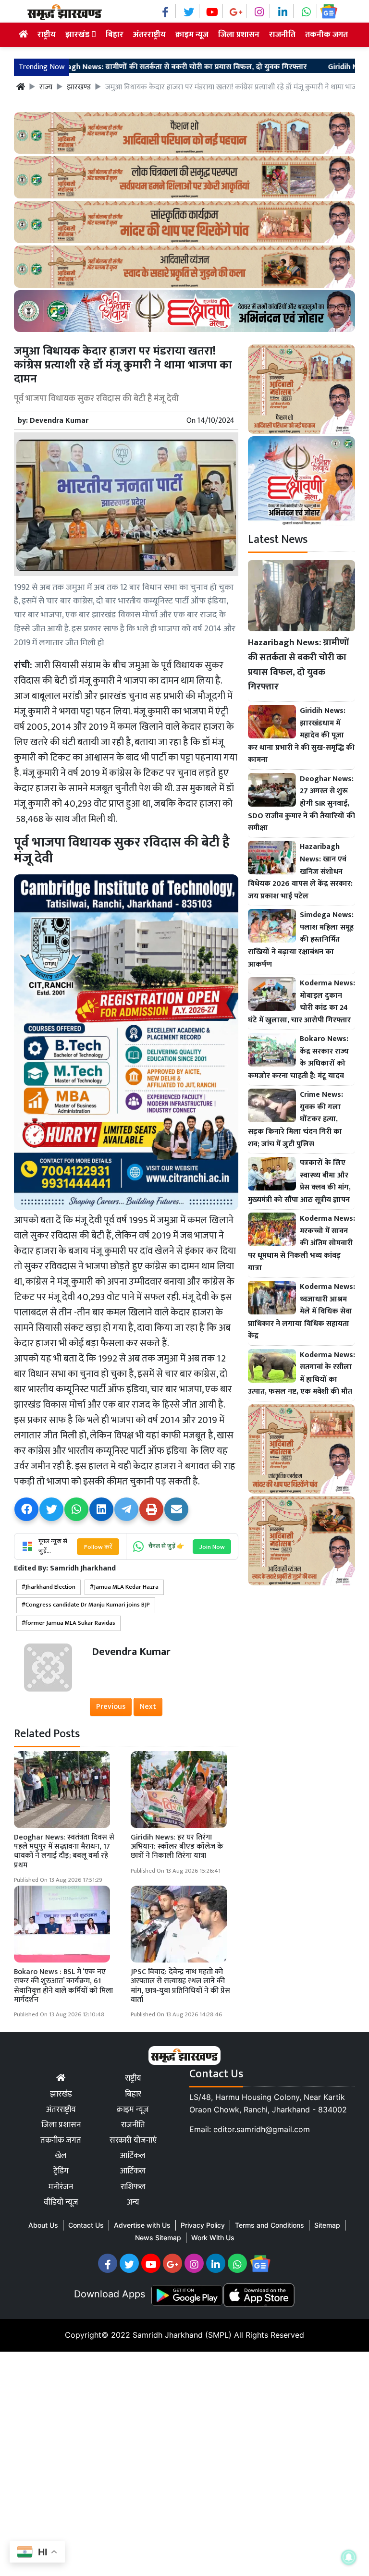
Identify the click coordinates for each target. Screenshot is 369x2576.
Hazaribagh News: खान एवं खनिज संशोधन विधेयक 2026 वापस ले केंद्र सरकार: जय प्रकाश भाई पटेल (300, 871)
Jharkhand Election (50, 1587)
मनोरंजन (61, 2187)
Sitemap (327, 2225)
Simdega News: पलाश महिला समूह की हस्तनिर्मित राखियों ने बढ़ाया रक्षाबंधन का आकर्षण (301, 940)
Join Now (212, 1547)
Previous (111, 1707)
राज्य (46, 87)
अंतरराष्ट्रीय (149, 35)
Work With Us (213, 2238)
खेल (61, 2156)
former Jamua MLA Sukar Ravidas (70, 1623)
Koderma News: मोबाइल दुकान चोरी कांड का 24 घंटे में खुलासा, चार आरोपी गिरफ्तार (301, 1002)
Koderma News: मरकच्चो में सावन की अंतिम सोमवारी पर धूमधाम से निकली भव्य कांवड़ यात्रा (301, 1243)
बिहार (115, 35)
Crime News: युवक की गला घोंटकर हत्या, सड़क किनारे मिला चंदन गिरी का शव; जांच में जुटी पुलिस (295, 1119)
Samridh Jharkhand (83, 1568)
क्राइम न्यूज (192, 35)
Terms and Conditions (270, 2225)
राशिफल (133, 2187)
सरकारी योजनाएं (133, 2140)
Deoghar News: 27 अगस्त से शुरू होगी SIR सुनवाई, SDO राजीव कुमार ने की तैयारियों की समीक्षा (301, 804)
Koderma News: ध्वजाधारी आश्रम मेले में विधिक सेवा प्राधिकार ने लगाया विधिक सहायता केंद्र (301, 1312)
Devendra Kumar (59, 421)
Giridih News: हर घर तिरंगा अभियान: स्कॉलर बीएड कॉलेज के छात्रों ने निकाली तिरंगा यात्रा (177, 1846)
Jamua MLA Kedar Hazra (126, 1587)
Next (148, 1707)
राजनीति (282, 35)
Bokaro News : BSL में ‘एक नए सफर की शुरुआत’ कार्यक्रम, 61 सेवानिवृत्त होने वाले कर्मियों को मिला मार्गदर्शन (63, 1986)
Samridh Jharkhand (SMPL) (182, 2335)
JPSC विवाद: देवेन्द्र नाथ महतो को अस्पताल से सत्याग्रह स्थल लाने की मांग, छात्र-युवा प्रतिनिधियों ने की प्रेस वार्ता (180, 1986)
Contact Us (86, 2225)
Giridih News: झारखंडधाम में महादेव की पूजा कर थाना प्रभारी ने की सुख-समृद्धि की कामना (301, 736)
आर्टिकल (133, 2156)
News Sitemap (158, 2238)
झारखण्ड (79, 87)
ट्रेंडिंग (61, 2171)
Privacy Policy (203, 2225)
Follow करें (98, 1547)
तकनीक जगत (326, 35)
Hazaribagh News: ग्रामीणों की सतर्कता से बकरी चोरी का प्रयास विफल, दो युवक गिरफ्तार (298, 665)
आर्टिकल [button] (133, 2171)
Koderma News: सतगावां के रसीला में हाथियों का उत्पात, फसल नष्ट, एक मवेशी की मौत (301, 1374)
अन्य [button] (133, 2202)
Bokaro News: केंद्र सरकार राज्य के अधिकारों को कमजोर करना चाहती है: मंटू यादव (298, 1057)
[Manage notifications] (349, 2557)
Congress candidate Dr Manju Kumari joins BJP (88, 1605)
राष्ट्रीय (47, 35)
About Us (43, 2225)
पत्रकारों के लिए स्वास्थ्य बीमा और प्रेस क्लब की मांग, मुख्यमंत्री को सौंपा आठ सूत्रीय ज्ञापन (299, 1181)
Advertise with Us (142, 2225)
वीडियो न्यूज (61, 2202)
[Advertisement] (184, 2462)
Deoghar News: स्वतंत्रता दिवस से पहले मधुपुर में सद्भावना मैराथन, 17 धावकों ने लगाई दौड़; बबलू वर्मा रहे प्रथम (64, 1851)
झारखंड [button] (78, 35)
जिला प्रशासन (239, 35)
